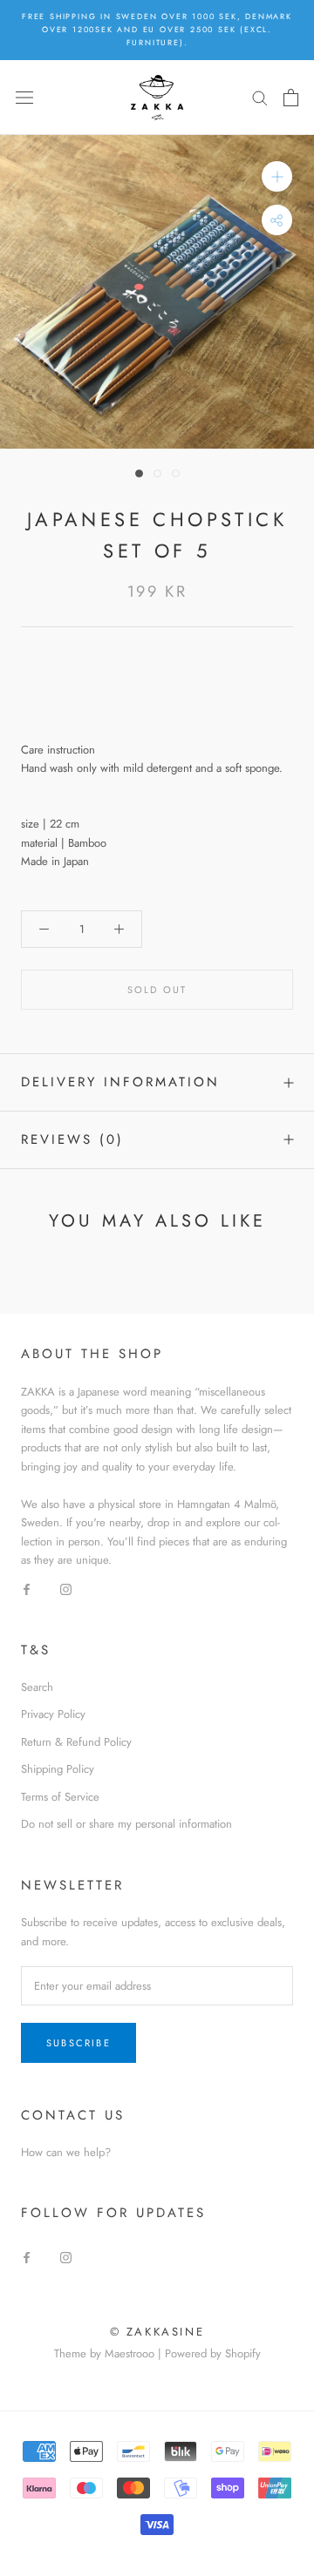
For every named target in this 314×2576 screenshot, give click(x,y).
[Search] (260, 97)
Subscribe (78, 2043)
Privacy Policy (53, 1714)
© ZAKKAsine (157, 2332)
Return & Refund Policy (76, 1742)
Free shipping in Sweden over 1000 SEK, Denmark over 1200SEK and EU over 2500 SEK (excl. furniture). (157, 29)
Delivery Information (120, 1082)
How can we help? (66, 2152)
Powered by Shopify (213, 2353)
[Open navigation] (24, 97)
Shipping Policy (58, 1769)
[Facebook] (27, 1588)
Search (37, 1687)
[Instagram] (66, 1588)
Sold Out (157, 990)
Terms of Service (60, 1797)
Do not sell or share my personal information (126, 1824)
